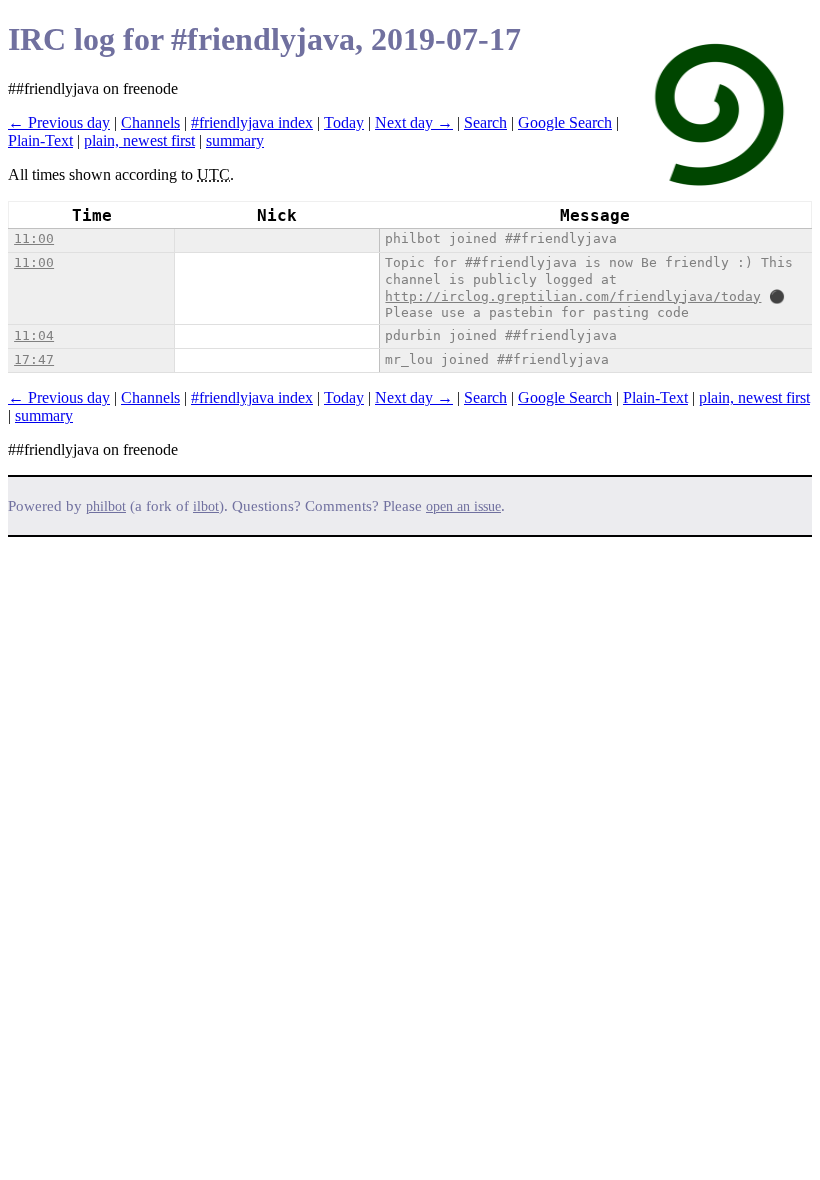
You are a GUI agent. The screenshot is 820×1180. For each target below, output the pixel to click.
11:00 (34, 238)
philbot (106, 506)
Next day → (414, 122)
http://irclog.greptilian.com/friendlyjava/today (573, 296)
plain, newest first (139, 140)
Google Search (565, 122)
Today (344, 122)
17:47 (34, 359)
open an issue (463, 506)
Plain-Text (40, 140)
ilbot (206, 506)
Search (485, 122)
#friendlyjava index (252, 122)
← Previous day (59, 122)
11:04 (34, 335)
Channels (150, 122)
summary (235, 140)
